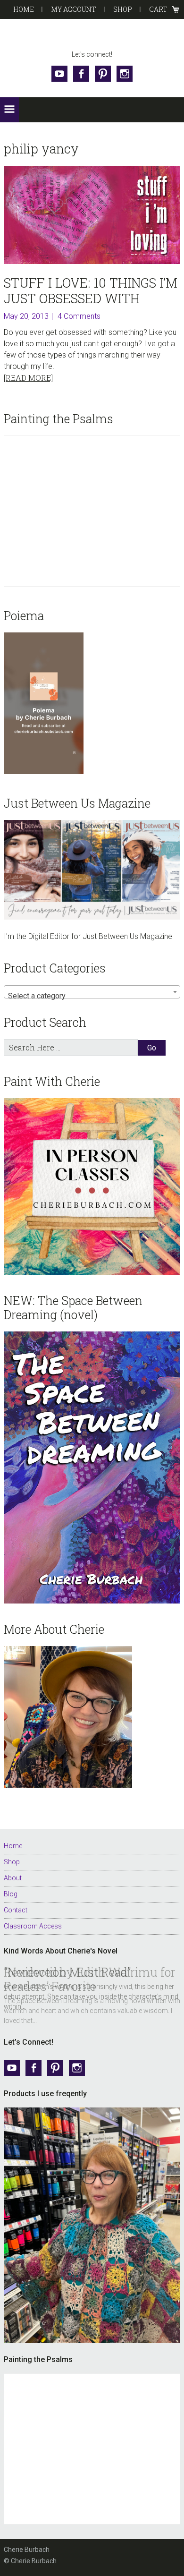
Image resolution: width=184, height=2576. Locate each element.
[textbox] (92, 996)
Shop (123, 9)
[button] (9, 110)
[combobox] (92, 992)
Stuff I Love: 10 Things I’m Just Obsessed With (91, 290)
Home (24, 9)
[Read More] (28, 378)
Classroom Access (33, 1926)
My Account (74, 9)
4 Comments (79, 316)
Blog (11, 1894)
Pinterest (103, 74)
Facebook (81, 74)
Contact (16, 1910)
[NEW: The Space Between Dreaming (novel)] (92, 1467)
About (13, 1878)
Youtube (59, 74)
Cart (158, 9)
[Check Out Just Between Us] (92, 870)
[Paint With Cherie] (92, 1186)
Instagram (125, 74)
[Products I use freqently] (92, 2225)
